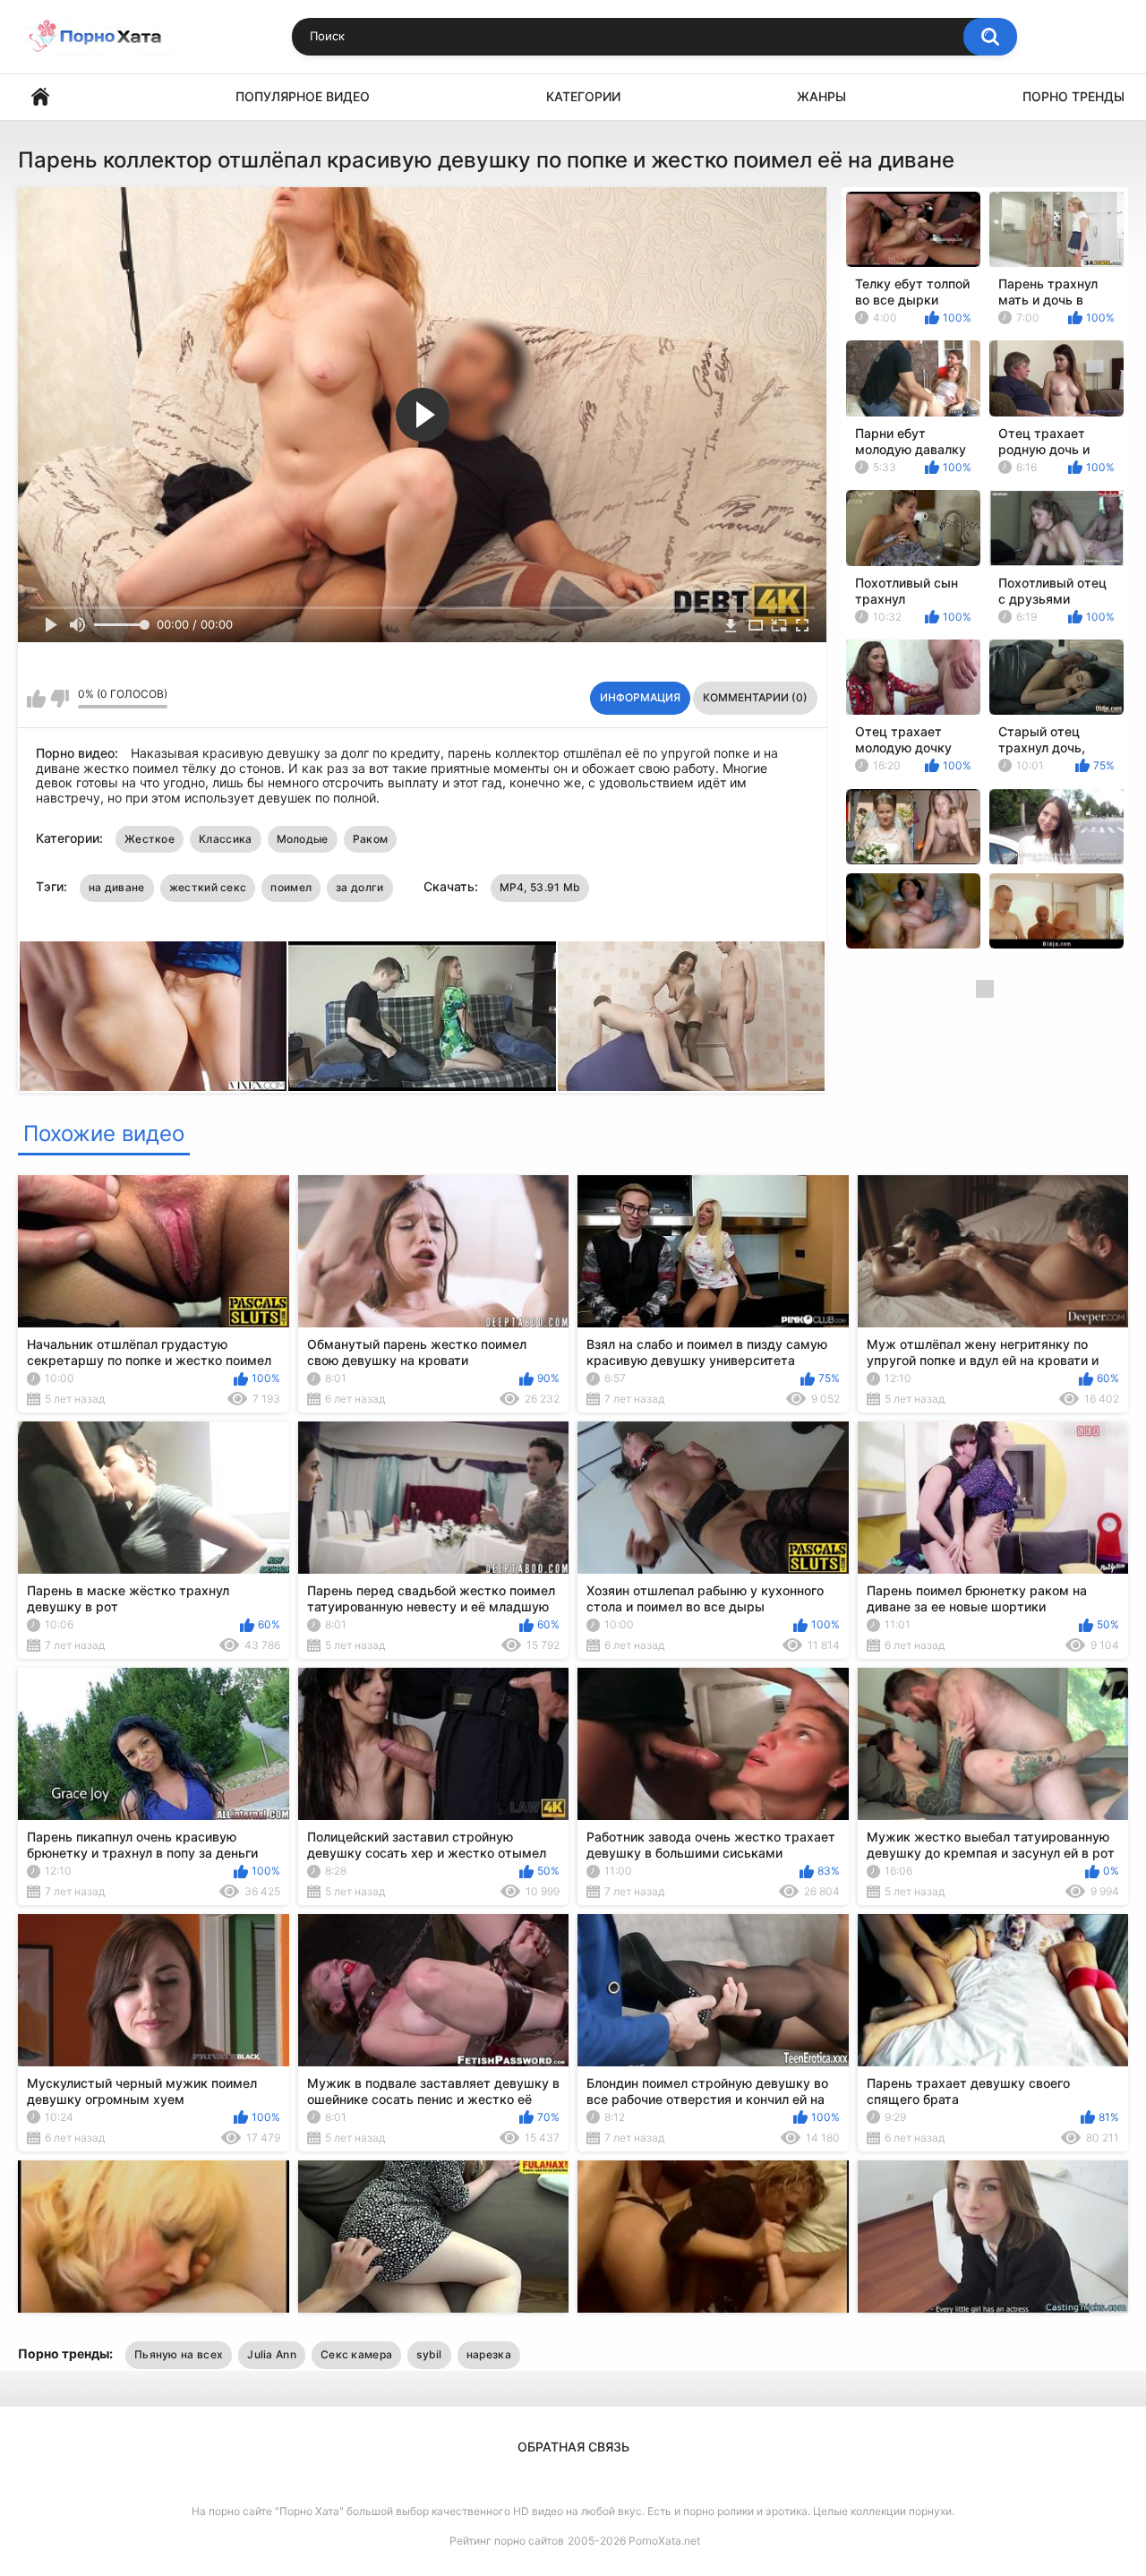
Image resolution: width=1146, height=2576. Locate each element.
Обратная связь (573, 2447)
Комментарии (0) (755, 697)
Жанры (821, 96)
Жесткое (150, 839)
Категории (583, 96)
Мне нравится (36, 699)
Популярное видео (303, 96)
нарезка (489, 2354)
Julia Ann (272, 2354)
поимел (291, 887)
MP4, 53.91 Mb (540, 887)
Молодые (303, 839)
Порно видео (40, 97)
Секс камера (356, 2354)
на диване (117, 887)
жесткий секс (208, 887)
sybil (429, 2354)
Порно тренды (1073, 96)
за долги (359, 887)
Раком (371, 839)
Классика (225, 839)
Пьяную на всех (179, 2354)
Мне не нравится (60, 699)
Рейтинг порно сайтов (507, 2541)
